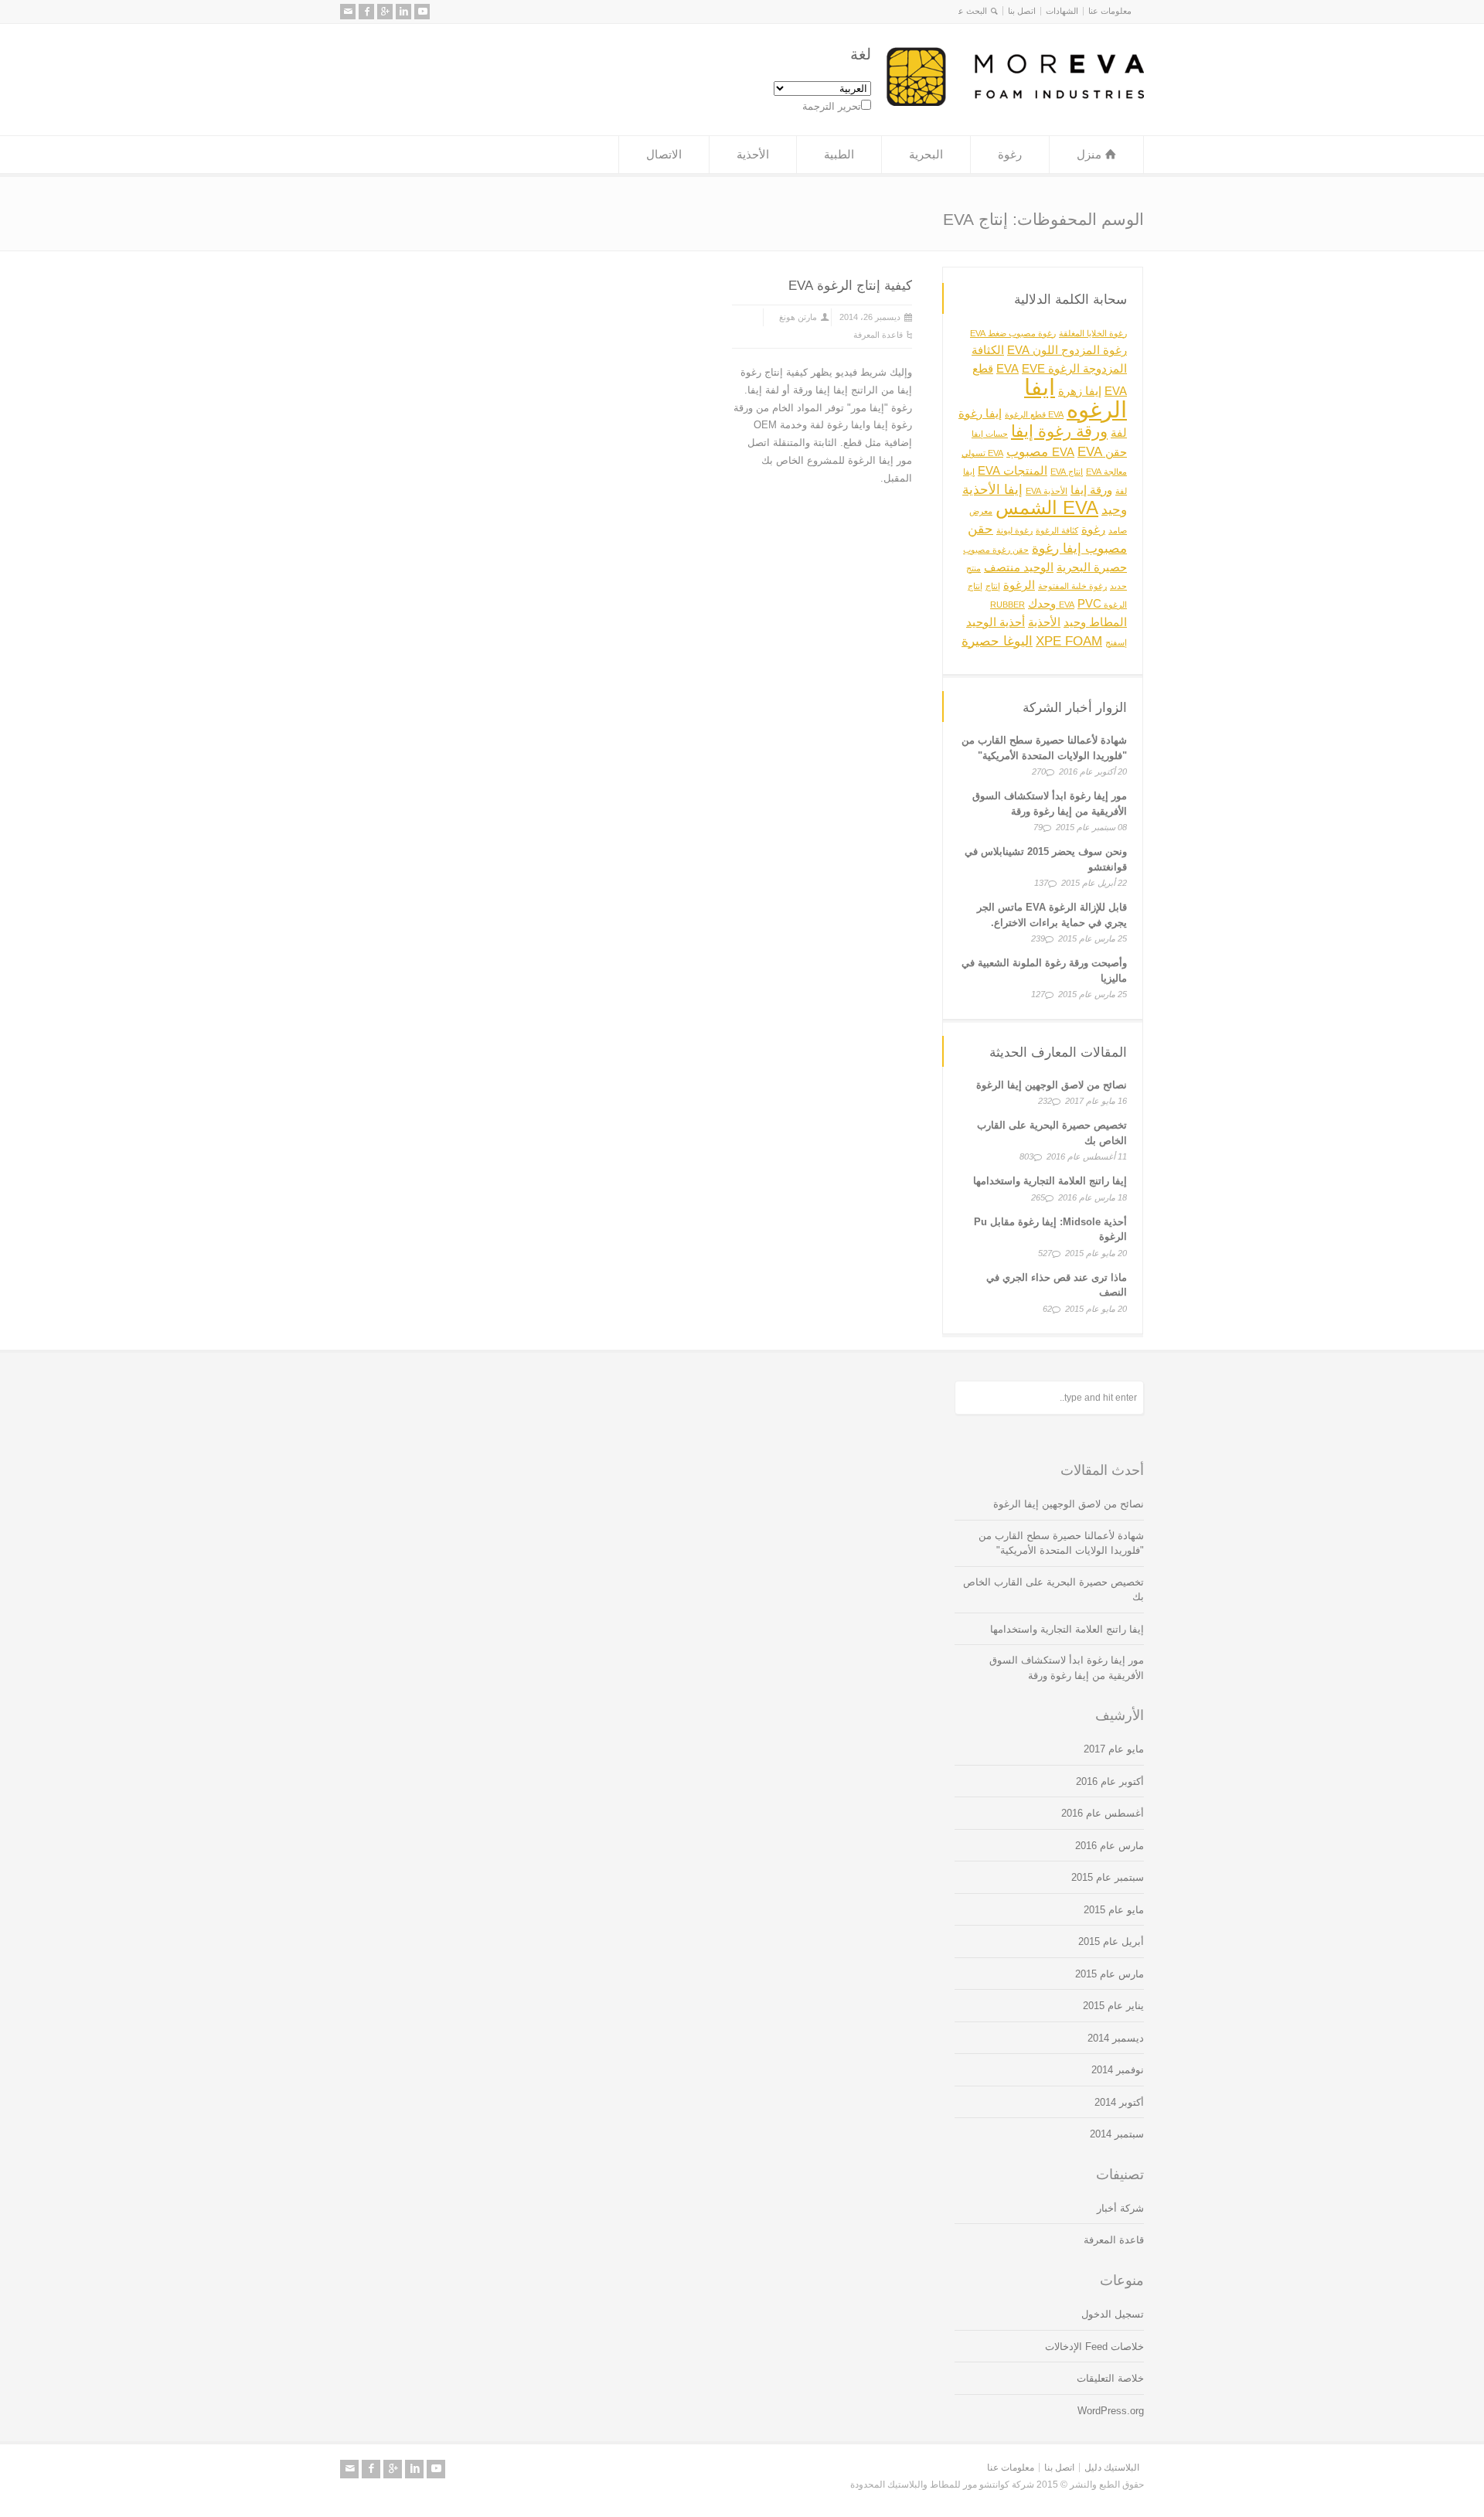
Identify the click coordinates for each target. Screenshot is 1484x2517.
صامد (1118, 530)
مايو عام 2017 (1114, 1749)
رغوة (1010, 154)
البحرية (926, 154)
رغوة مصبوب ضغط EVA (1013, 332)
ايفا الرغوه (1076, 398)
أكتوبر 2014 (1119, 2102)
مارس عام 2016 (1110, 1846)
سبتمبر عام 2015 (1108, 1877)
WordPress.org (1111, 2411)
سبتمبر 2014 (1117, 2134)
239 (1038, 938)
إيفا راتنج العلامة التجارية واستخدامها (1050, 1181)
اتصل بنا (1022, 11)
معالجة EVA (1106, 472)
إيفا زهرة (1080, 391)
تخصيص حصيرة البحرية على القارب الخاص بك (1053, 1590)
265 (1038, 1197)
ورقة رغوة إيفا (1059, 431)
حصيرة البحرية (1092, 567)
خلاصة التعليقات (1110, 2378)
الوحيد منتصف (1019, 567)
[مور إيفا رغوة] (1015, 102)
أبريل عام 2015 (1111, 1941)
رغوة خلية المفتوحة (1072, 586)
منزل (1089, 154)
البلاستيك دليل (1112, 2468)
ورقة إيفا (1091, 489)
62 (1047, 1309)
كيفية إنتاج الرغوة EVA (850, 286)
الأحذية (753, 154)
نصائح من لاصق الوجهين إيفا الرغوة (1052, 1085)
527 (1045, 1253)
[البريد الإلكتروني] (348, 12)
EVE (1033, 369)
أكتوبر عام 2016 (1110, 1781)
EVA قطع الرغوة (1034, 414)
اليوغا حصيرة (997, 640)
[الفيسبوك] (366, 12)
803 (1026, 1156)
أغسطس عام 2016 (1103, 1813)
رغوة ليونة (1014, 530)
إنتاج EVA (1067, 472)
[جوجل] (385, 12)
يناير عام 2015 (1113, 2006)
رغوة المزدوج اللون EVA (1067, 350)
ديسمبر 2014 (1116, 2038)
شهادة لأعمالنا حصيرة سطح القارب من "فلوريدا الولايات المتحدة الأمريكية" (1061, 1543)
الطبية (839, 154)
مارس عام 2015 (1110, 1974)
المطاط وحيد (1095, 622)
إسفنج (1116, 642)
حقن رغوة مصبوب (996, 550)
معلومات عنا (1110, 11)
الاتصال (664, 154)
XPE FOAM (1069, 640)
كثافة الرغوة (1057, 530)
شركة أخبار (1120, 2208)
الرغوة (1019, 585)
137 (1041, 883)
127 (1038, 994)
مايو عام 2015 (1114, 1910)
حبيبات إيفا (990, 434)
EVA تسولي (982, 453)
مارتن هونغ (798, 317)
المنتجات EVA (1013, 471)
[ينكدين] (403, 12)
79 (1038, 827)
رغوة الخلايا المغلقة (1093, 332)
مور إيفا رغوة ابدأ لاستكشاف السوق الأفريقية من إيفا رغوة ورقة (1067, 1668)
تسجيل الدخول (1113, 2314)
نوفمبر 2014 (1118, 2070)
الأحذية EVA (1047, 490)
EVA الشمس (1047, 507)
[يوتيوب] (422, 12)
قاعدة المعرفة (878, 335)
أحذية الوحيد (996, 622)
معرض (981, 511)
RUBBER (1007, 605)
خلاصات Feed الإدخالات (1094, 2347)
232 (1045, 1101)
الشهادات (1062, 11)
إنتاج (993, 586)
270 (1039, 771)
